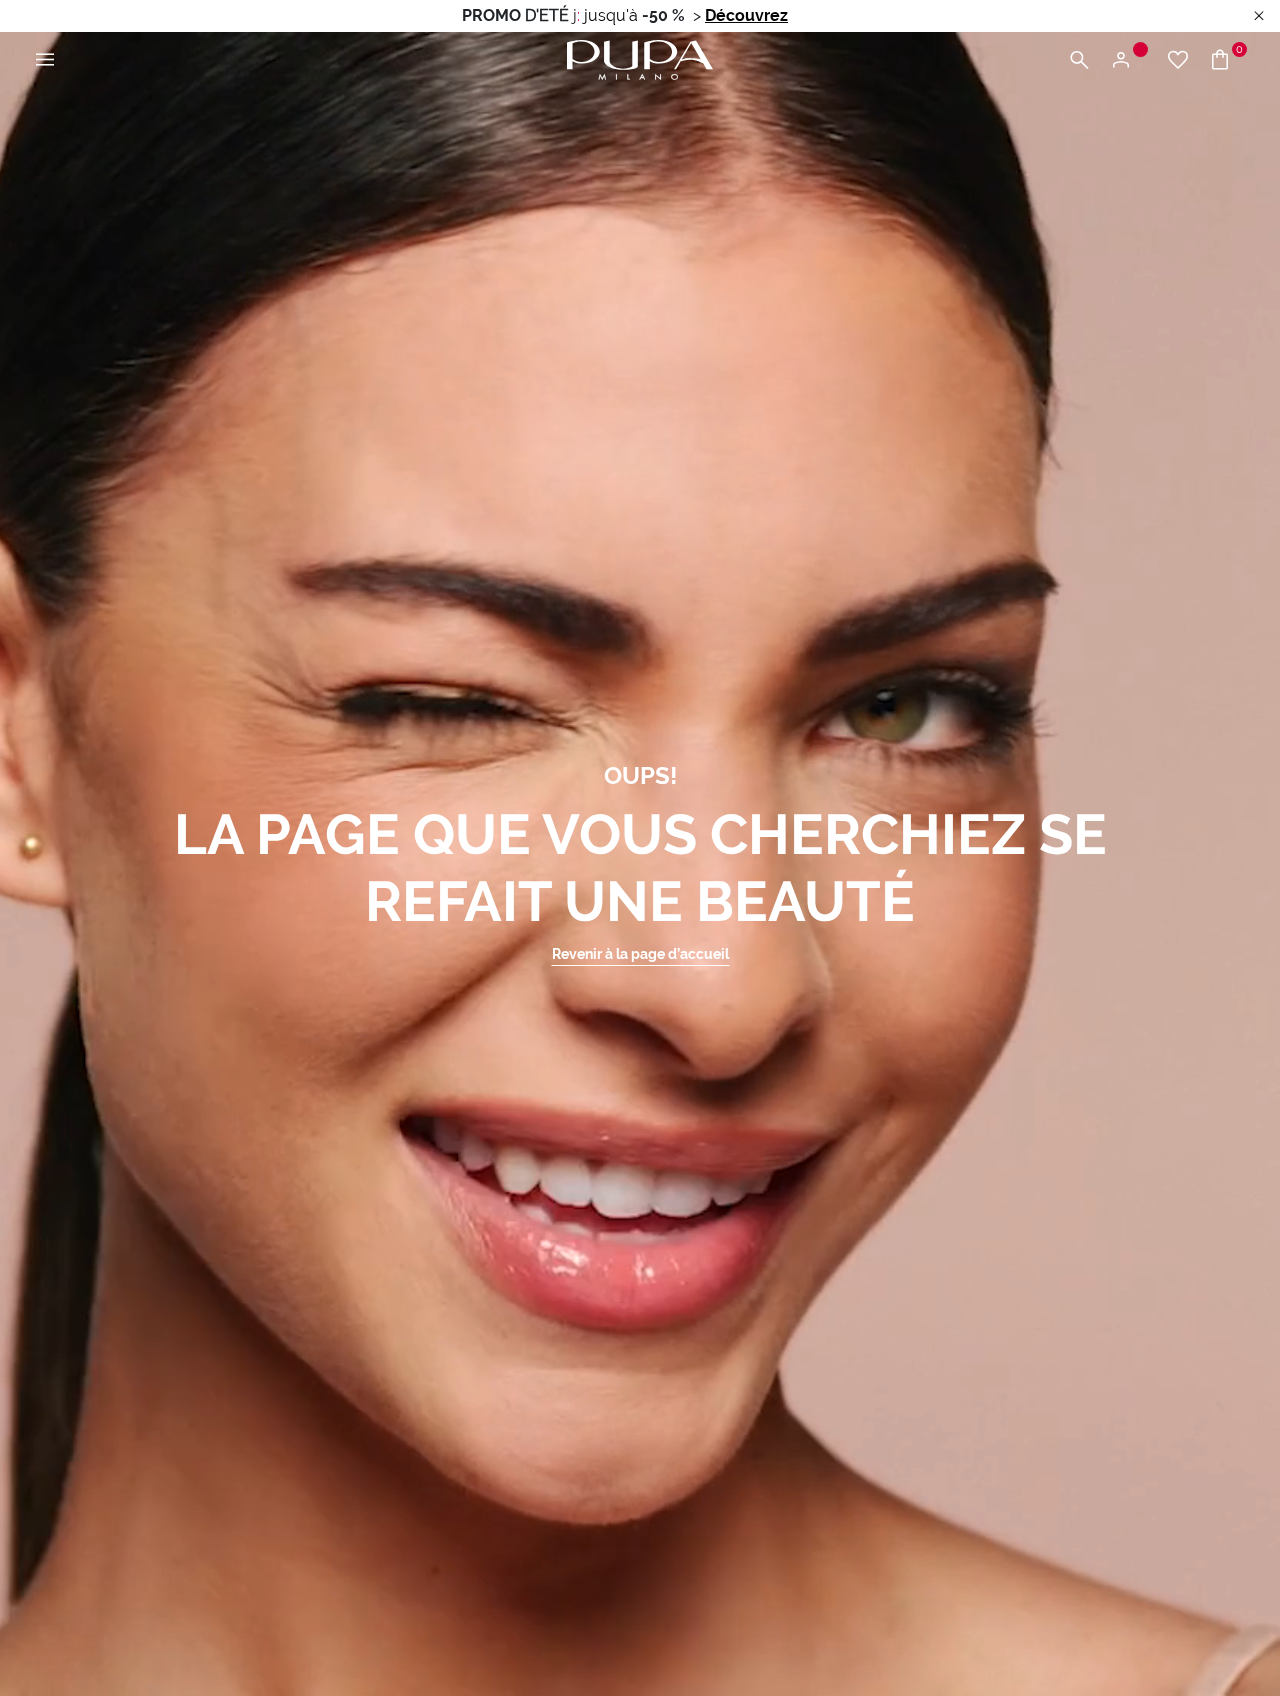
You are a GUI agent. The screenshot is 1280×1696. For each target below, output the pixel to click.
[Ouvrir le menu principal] (45, 60)
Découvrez (746, 15)
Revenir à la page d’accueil (640, 954)
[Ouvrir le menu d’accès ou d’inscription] (1128, 60)
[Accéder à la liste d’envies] (1178, 60)
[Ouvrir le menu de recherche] (1079, 60)
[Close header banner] (1259, 16)
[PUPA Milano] (640, 58)
